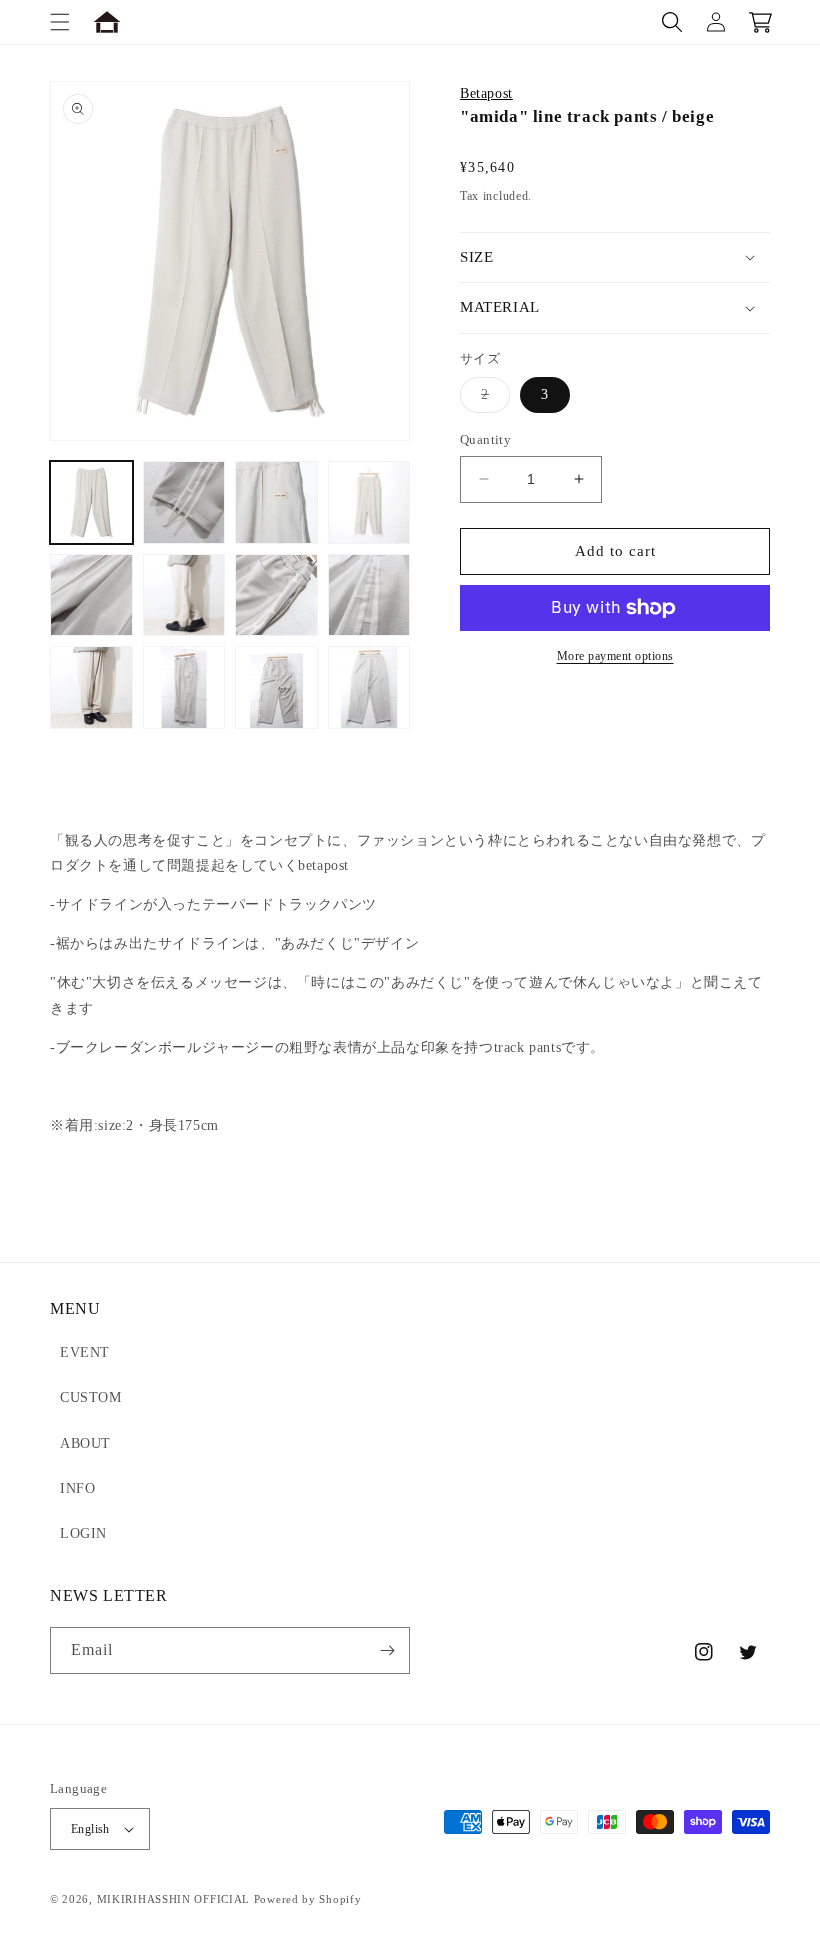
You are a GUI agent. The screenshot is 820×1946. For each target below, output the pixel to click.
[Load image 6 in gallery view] (184, 595)
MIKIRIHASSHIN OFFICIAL (173, 1899)
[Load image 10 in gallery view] (184, 687)
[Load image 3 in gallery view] (276, 502)
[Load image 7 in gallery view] (276, 595)
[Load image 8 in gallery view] (369, 595)
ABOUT (85, 1443)
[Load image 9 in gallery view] (91, 687)
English (90, 1829)
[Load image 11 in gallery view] (276, 687)
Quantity (485, 439)
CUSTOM (91, 1397)
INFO (77, 1488)
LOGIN (83, 1533)
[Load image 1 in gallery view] (91, 502)
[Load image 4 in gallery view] (369, 502)
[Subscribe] (387, 1650)
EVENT (85, 1352)
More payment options (615, 656)
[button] (60, 22)
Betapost (486, 93)
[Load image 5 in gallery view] (91, 595)
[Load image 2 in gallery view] (184, 502)
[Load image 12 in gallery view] (369, 687)
